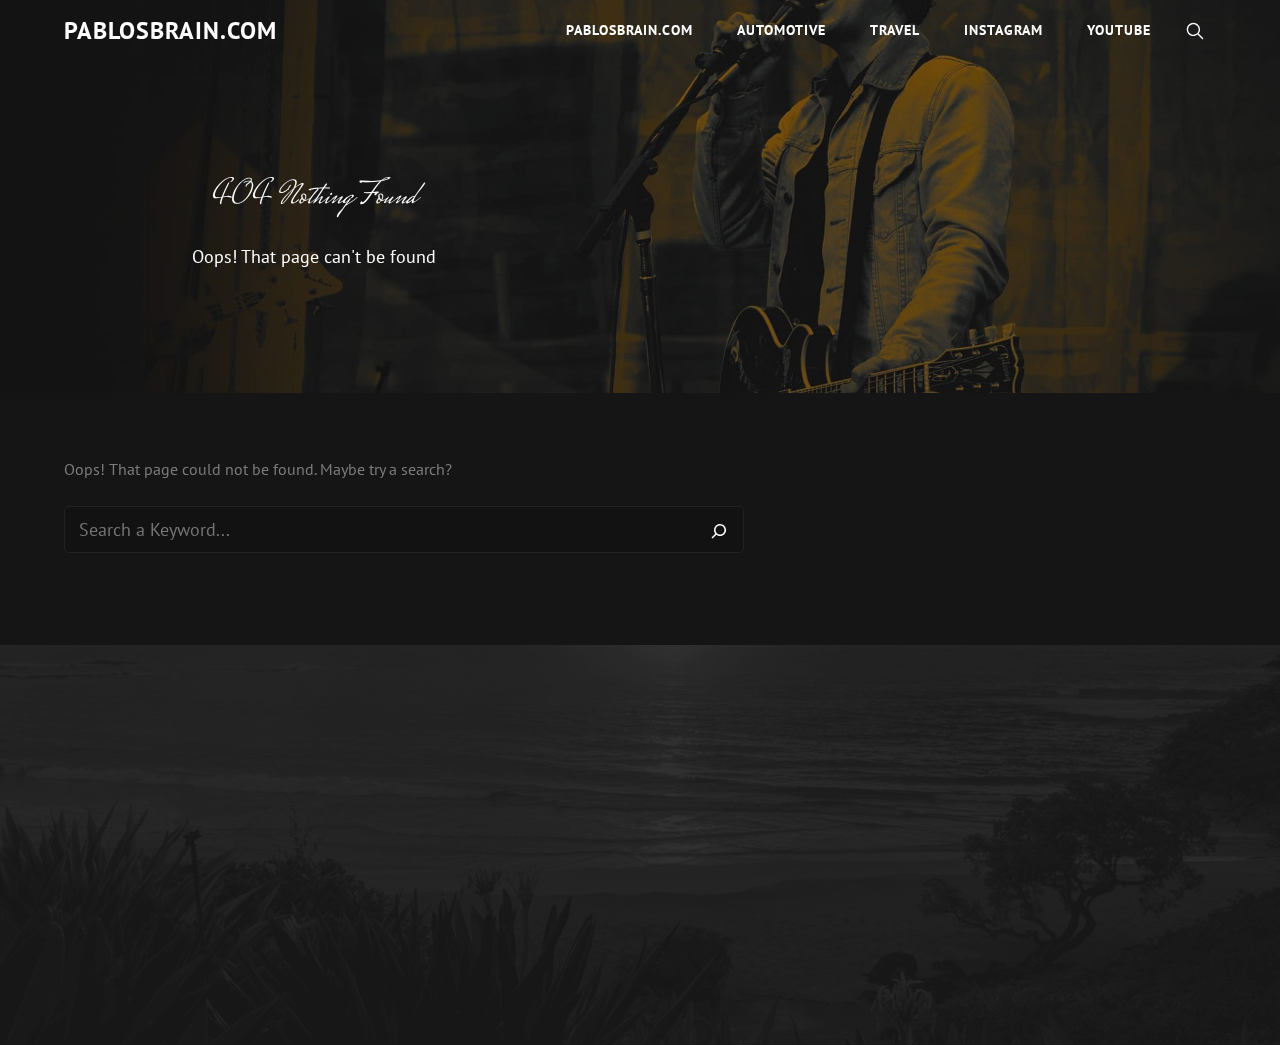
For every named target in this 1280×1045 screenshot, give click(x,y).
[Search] (719, 530)
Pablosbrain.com (170, 30)
